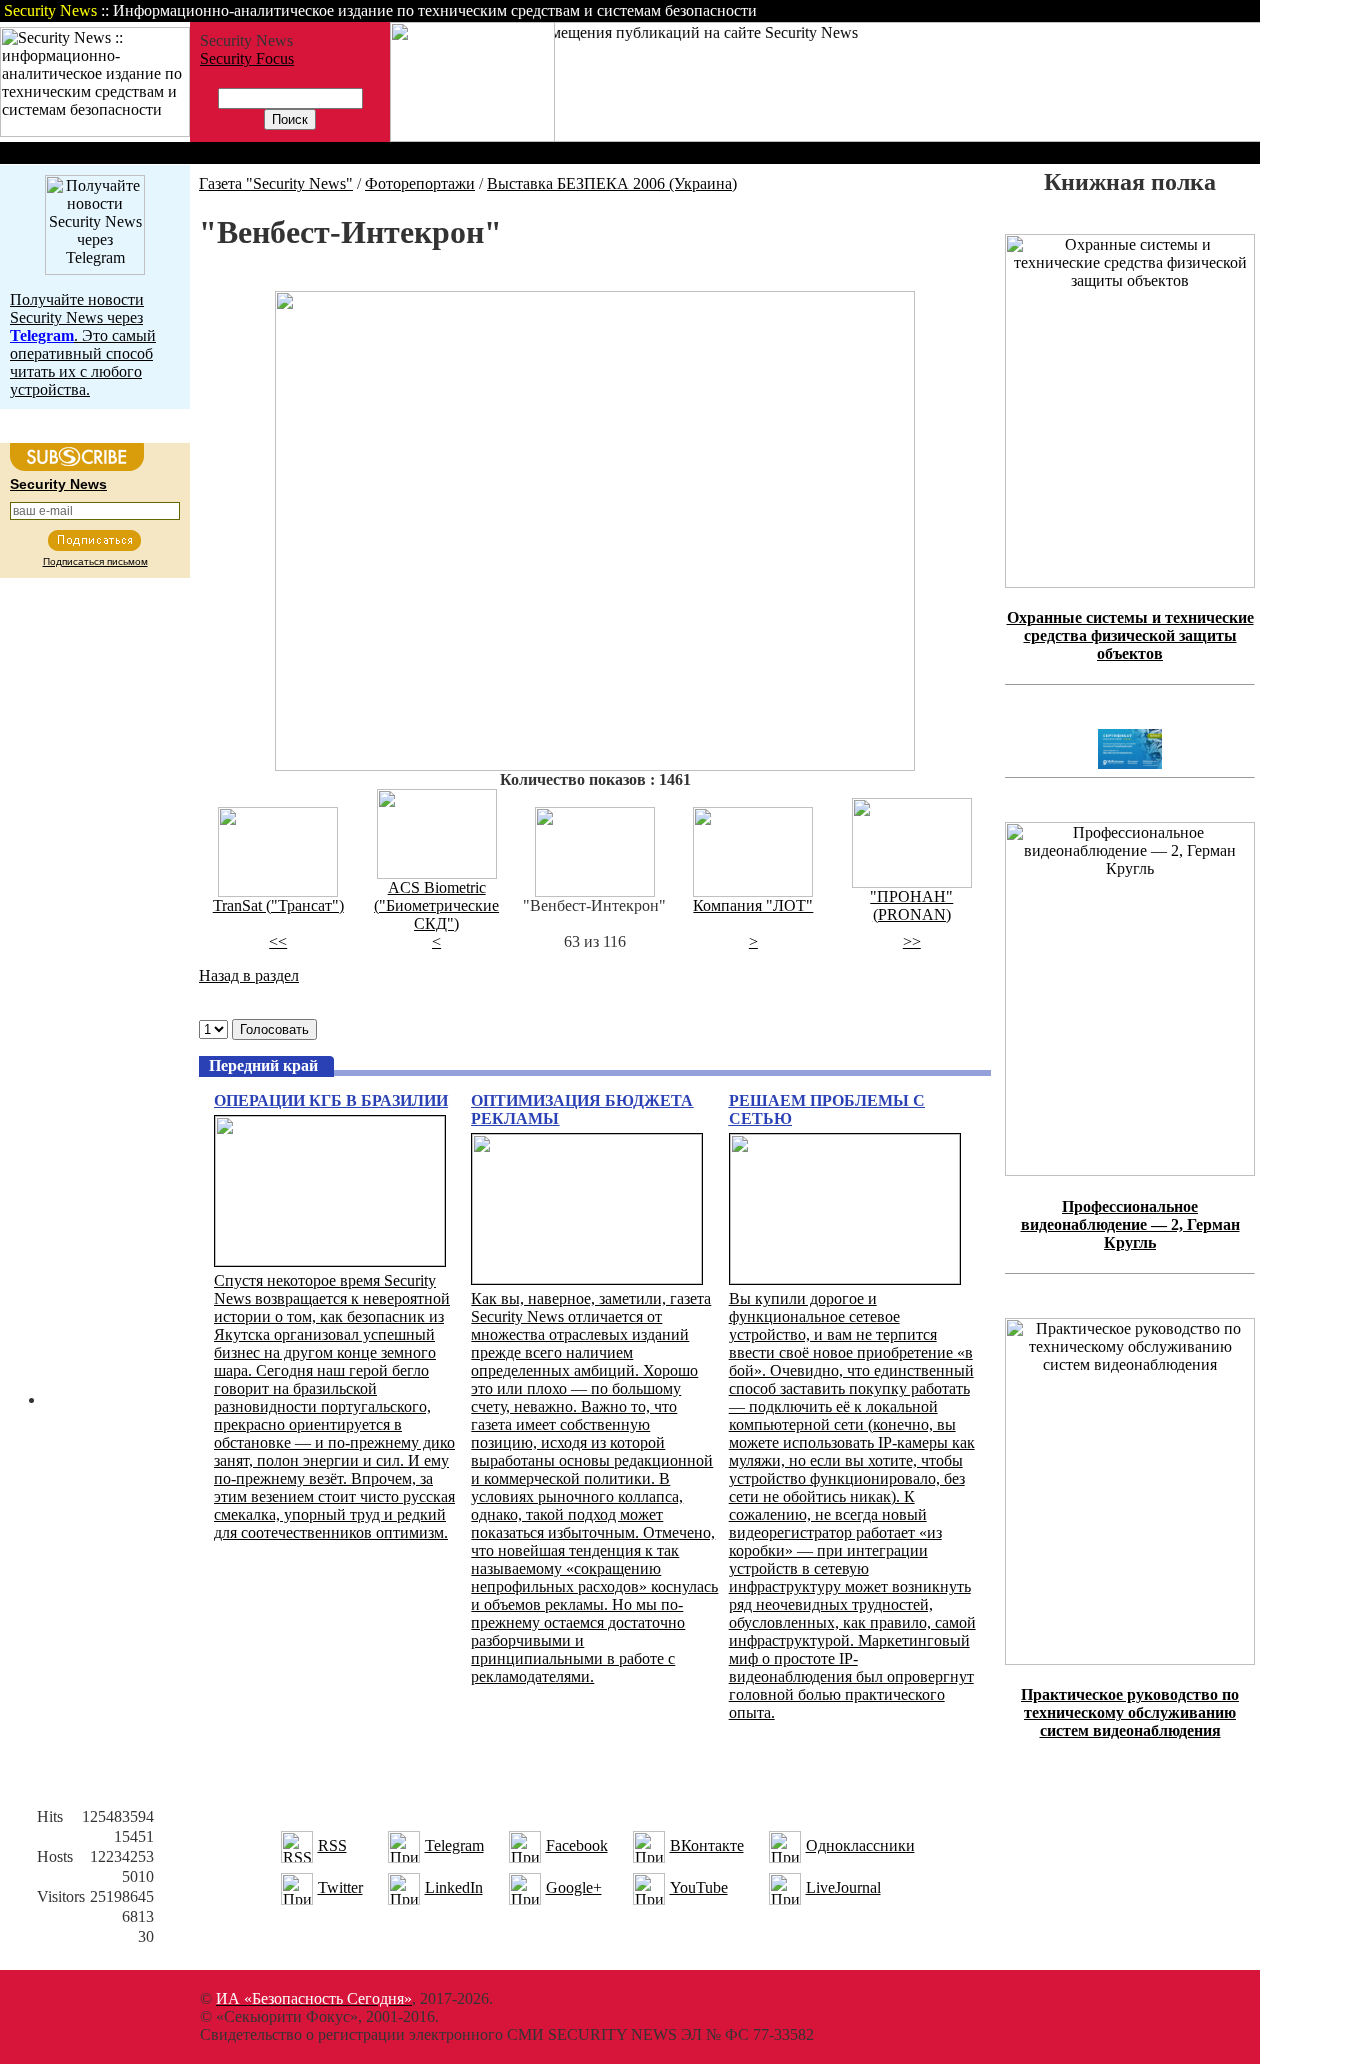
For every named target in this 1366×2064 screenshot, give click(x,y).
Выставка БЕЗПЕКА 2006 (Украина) (612, 183)
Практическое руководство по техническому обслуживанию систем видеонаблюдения (1130, 1712)
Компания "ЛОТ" (753, 905)
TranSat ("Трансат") (278, 905)
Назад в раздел (249, 975)
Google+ (574, 1887)
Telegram (454, 1845)
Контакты (1092, 10)
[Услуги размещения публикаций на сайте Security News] (472, 136)
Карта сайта (1197, 10)
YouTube (699, 1887)
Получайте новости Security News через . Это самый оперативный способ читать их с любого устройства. (83, 344)
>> (912, 941)
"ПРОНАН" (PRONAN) (911, 905)
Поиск (1004, 10)
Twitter (340, 1887)
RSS (332, 1845)
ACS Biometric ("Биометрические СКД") (436, 905)
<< (278, 941)
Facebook (577, 1845)
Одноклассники (860, 1845)
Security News (58, 484)
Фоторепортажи (420, 183)
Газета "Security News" (276, 183)
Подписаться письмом (95, 561)
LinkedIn (454, 1887)
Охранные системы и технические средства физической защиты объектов (1130, 635)
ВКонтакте (707, 1845)
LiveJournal (843, 1887)
